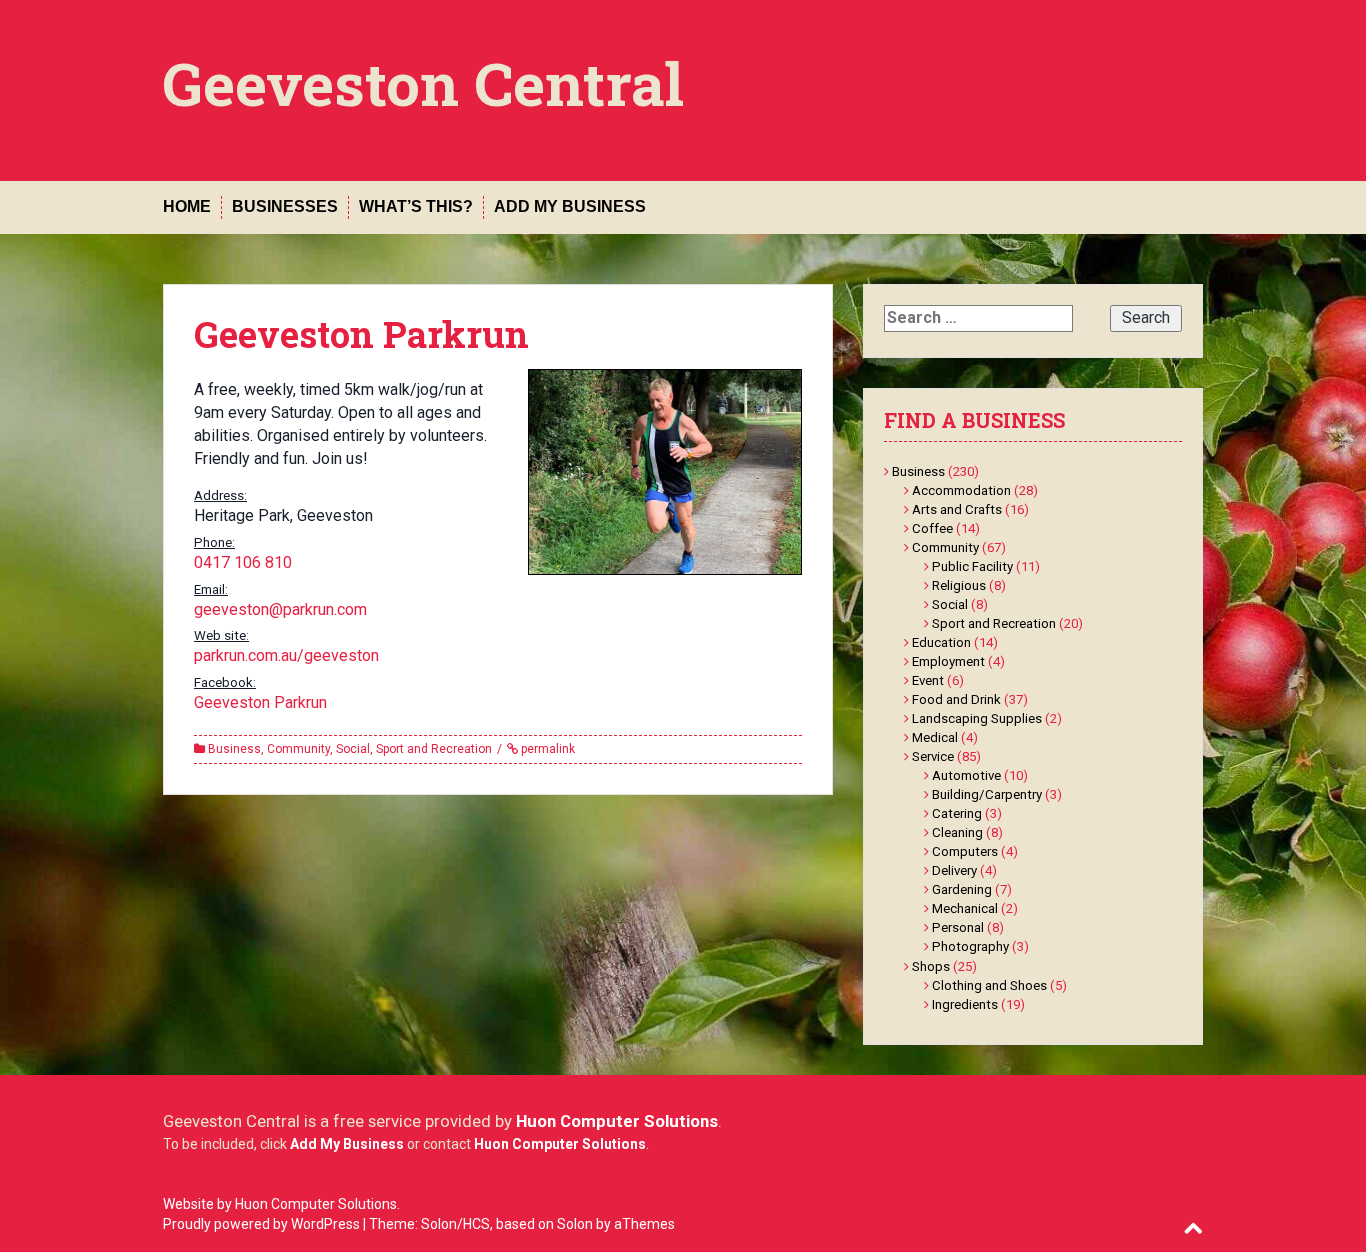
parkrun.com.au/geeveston (286, 655)
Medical (935, 737)
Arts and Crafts (957, 509)
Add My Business (570, 206)
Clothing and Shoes (989, 985)
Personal (958, 927)
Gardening (962, 889)
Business (234, 749)
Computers (965, 851)
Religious (959, 585)
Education (941, 642)
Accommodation (961, 490)
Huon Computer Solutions (617, 1121)
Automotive (966, 775)
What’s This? (416, 206)
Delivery (954, 870)
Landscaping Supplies (977, 718)
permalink (546, 749)
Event (928, 680)
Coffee (932, 528)
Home (187, 206)
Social (353, 749)
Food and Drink (956, 699)
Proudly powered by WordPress (261, 1224)
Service (933, 756)
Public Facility (972, 566)
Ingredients (965, 1004)
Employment (948, 661)
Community (298, 749)
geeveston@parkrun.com (280, 609)
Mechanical (965, 908)
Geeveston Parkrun (260, 702)
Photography (970, 946)
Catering (957, 813)
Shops (931, 966)
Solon (575, 1224)
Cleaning (957, 832)
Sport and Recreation (434, 749)
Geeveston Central (423, 82)
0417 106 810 (243, 562)
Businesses (285, 206)
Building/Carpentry (987, 794)
